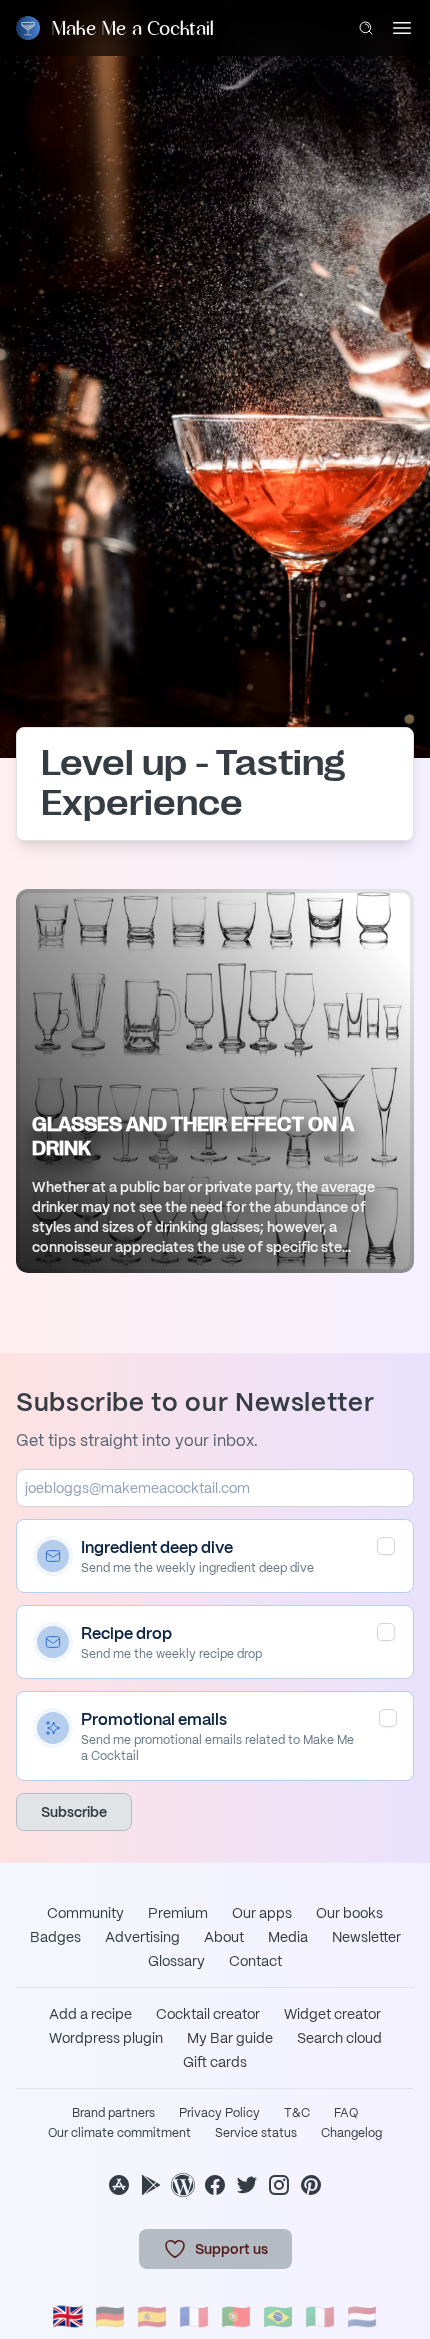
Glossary (176, 1961)
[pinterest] (311, 2185)
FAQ (346, 2113)
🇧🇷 (278, 2316)
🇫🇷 (194, 2316)
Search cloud (339, 2038)
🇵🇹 (236, 2316)
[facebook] (215, 2185)
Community (85, 1913)
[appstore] (119, 2185)
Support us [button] (231, 2249)
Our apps (262, 1913)
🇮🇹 (320, 2316)
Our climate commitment (119, 2133)
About (224, 1937)
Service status (256, 2133)
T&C (297, 2113)
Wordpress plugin (106, 2038)
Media (288, 1937)
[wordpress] (183, 2185)
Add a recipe (90, 2014)
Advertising (142, 1937)
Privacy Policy (219, 2113)
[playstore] (151, 2185)
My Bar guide (230, 2038)
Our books (349, 1913)
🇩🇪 (110, 2316)
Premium (178, 1913)
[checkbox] (386, 1546)
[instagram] (279, 2185)
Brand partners (113, 2113)
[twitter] (247, 2185)
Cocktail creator (208, 2014)
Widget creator (332, 2014)
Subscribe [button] (74, 1812)
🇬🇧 (68, 2316)
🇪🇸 (152, 2316)
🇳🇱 (362, 2316)
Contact (255, 1961)
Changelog (351, 2133)
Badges (55, 1937)
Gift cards (215, 2062)
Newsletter (366, 1937)
